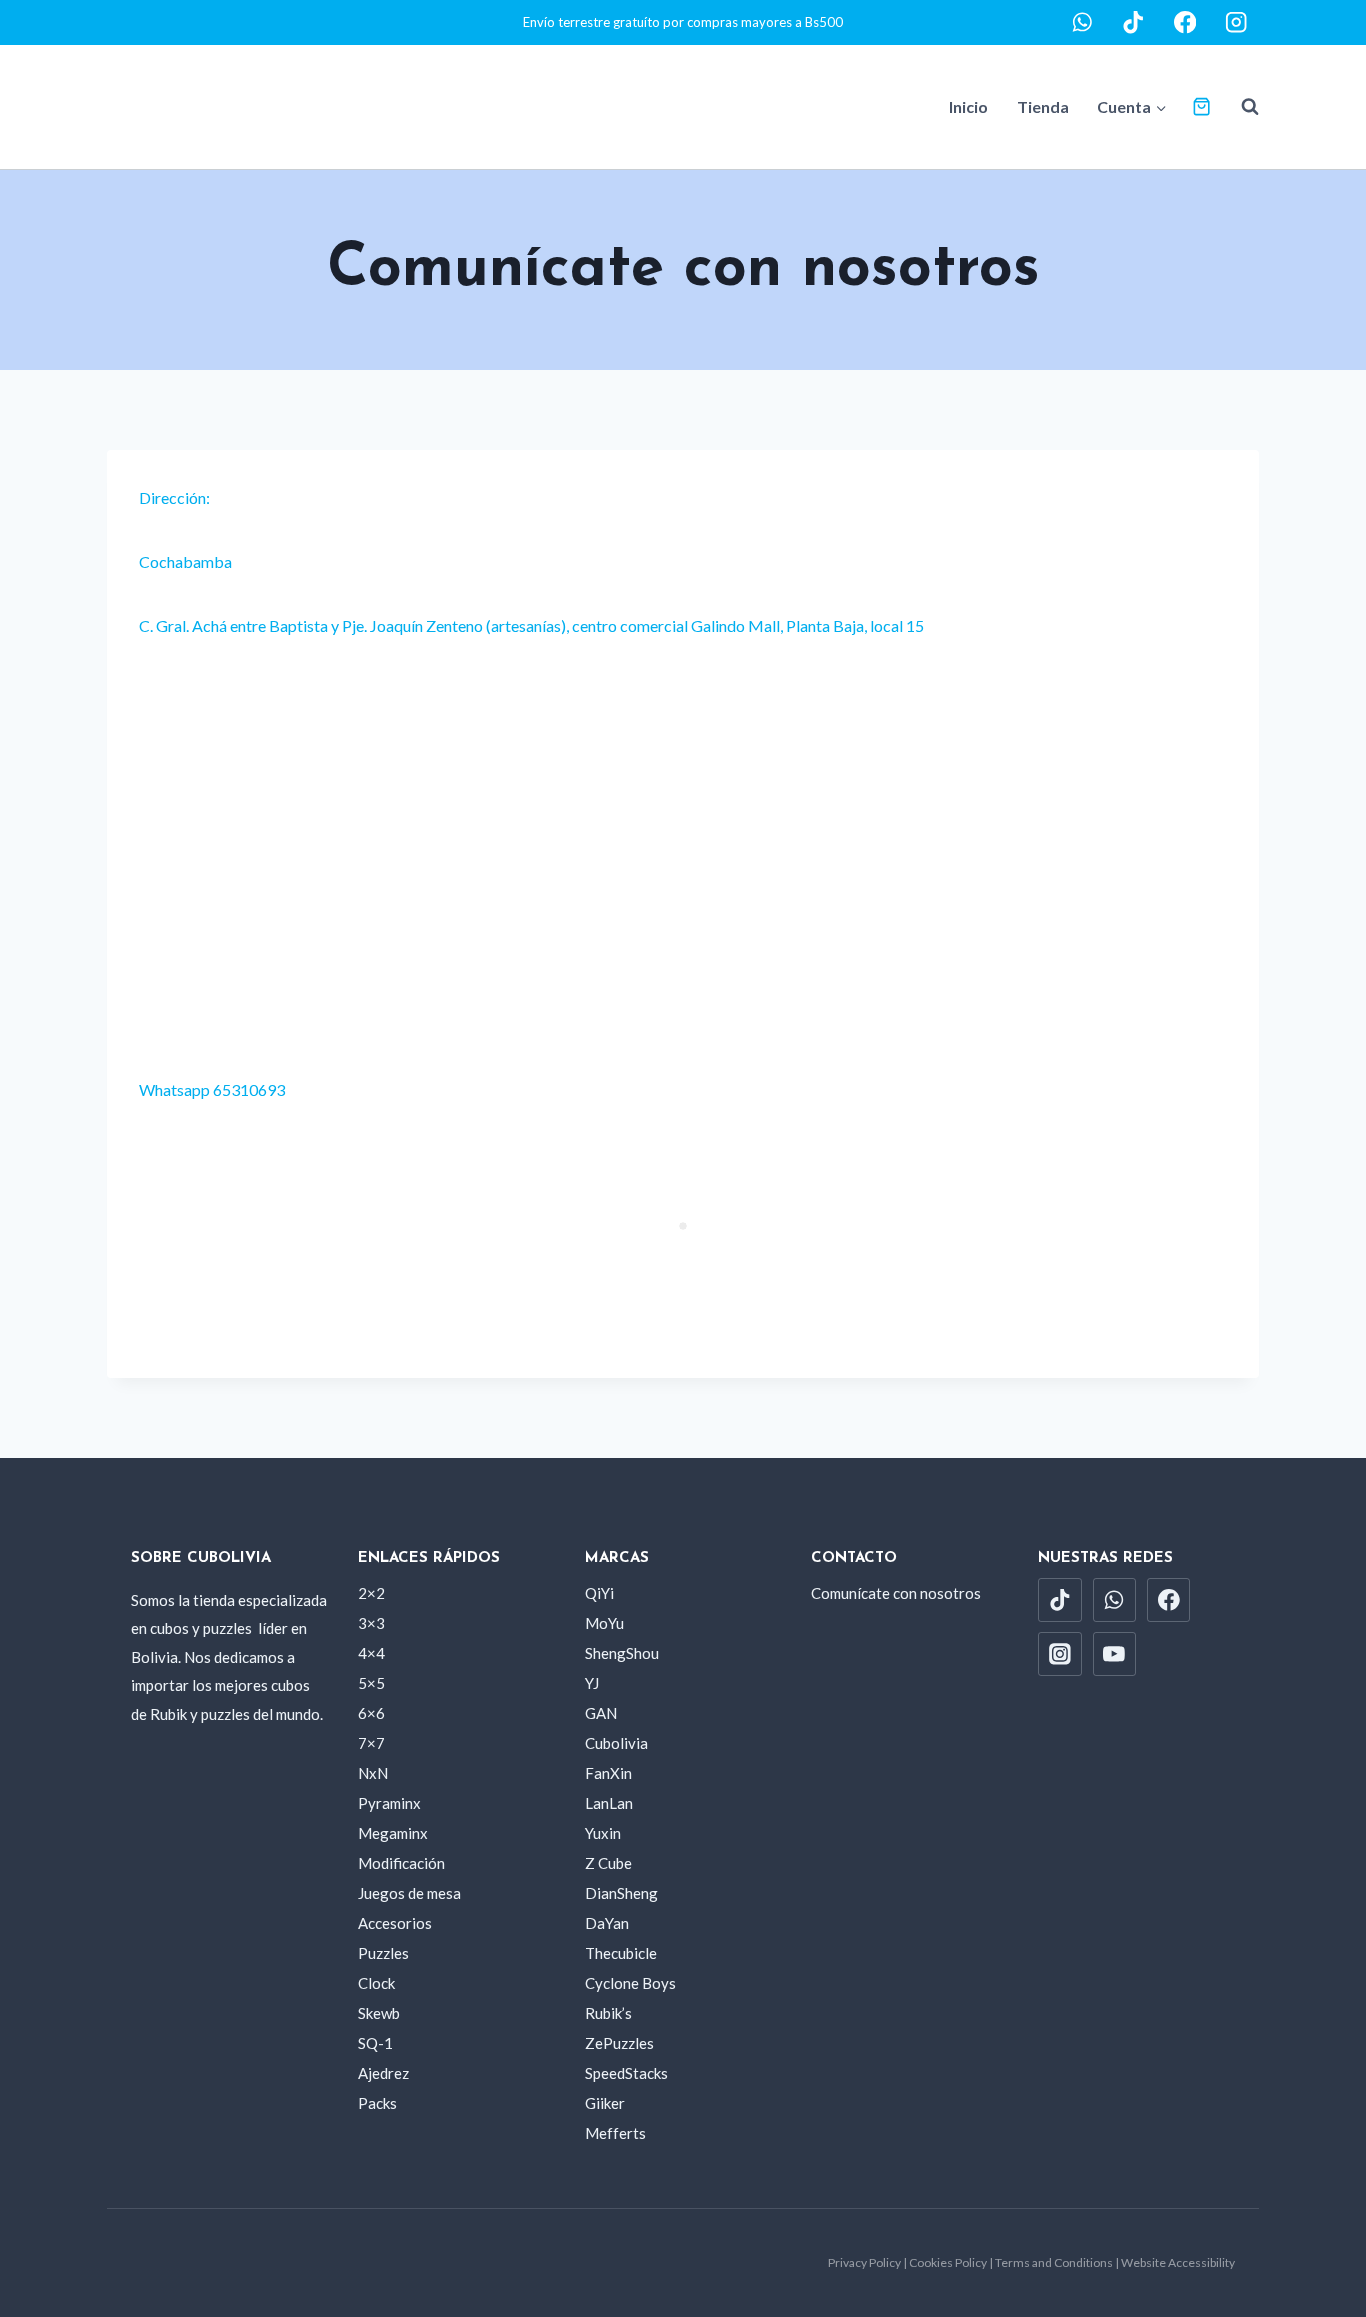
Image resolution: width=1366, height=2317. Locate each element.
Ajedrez (383, 2073)
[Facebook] (1185, 22)
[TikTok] (1133, 22)
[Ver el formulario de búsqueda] (1240, 107)
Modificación (401, 1863)
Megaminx (393, 1833)
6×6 (371, 1713)
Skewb (379, 2013)
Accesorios (395, 1923)
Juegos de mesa (409, 1893)
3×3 (371, 1623)
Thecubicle (621, 1953)
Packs (377, 2103)
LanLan (609, 1803)
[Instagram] (1236, 22)
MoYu (604, 1623)
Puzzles (383, 1953)
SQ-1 (375, 2043)
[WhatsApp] (1082, 22)
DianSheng (621, 1893)
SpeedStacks (626, 2073)
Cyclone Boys (630, 1983)
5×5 (371, 1683)
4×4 (371, 1653)
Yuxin (603, 1833)
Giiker (605, 2103)
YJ (592, 1683)
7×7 (371, 1743)
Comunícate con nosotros (896, 1593)
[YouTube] (1115, 1654)
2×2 (371, 1593)
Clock (376, 1983)
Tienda (1043, 106)
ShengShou (622, 1653)
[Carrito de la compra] (1201, 106)
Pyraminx (389, 1803)
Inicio (968, 106)
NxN (373, 1773)
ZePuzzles (619, 2043)
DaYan (607, 1923)
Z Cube (608, 1863)
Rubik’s (608, 2013)
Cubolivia (616, 1743)
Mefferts (615, 2133)
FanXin (608, 1773)
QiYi (599, 1593)
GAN (601, 1713)
